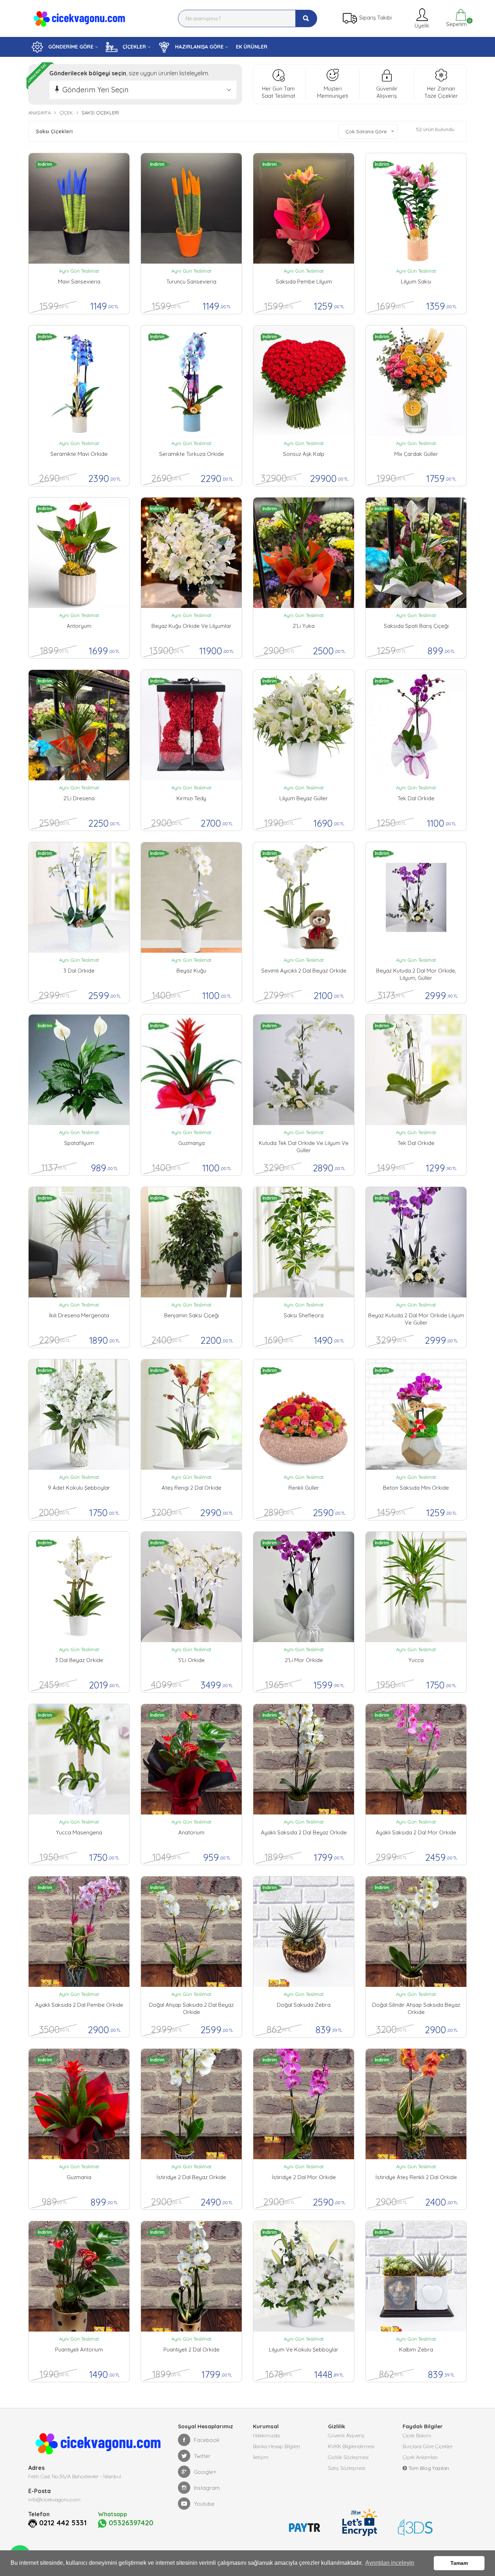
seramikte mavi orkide (79, 454)
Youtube (204, 2504)
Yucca (416, 1660)
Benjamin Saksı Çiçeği (192, 1315)
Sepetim (456, 23)
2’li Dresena (79, 798)
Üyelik (421, 26)
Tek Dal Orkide (416, 798)
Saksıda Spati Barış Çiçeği (416, 626)
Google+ (205, 2472)
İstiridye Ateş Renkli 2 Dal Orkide (416, 2177)
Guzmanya (192, 1143)
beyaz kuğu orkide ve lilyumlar (192, 626)
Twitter (202, 2456)
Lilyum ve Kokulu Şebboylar (304, 2350)
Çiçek (66, 113)
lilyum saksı (416, 282)
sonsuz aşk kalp (304, 454)
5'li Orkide (192, 1660)
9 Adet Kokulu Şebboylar (79, 1488)
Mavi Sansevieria (79, 282)
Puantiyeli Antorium (79, 2350)
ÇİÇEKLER (134, 47)
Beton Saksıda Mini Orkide (416, 1488)
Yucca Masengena (79, 1832)
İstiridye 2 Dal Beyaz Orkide (191, 2177)
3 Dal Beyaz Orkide (79, 1660)
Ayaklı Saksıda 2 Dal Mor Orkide (416, 1832)
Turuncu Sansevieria (191, 282)
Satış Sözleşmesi (347, 2468)
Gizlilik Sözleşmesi (348, 2457)
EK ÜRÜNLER (252, 47)
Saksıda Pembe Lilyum (304, 282)
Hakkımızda (266, 2436)
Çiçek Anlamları (420, 2457)
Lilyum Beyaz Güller (304, 798)
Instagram (207, 2488)
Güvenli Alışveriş (346, 2436)
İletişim (261, 2457)
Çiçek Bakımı (417, 2436)
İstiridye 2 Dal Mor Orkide (304, 2177)
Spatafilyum (79, 1143)
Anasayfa (39, 113)
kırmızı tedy (191, 798)
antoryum (79, 626)
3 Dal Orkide (79, 971)
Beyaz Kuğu (191, 971)
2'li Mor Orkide (304, 1660)
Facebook (207, 2440)
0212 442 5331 (63, 2523)
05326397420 (130, 2523)
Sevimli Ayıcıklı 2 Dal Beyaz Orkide (304, 971)
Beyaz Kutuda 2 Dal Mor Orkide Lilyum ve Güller (416, 1319)
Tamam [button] (459, 2563)
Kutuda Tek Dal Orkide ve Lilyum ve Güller (304, 1147)
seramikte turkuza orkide (192, 454)
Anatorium (191, 1832)
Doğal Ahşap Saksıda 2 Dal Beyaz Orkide (191, 2008)
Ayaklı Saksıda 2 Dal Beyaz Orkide (304, 1832)
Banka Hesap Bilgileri (276, 2446)
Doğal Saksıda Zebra (304, 2005)
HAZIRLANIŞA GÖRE (199, 47)
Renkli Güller (304, 1488)
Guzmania (79, 2177)
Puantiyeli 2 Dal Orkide (192, 2350)
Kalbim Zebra (416, 2350)
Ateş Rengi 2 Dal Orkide (192, 1488)
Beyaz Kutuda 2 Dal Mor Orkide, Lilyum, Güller (416, 974)
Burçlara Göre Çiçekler (428, 2446)
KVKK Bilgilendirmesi (351, 2446)
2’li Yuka (304, 626)
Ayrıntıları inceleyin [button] (390, 2563)
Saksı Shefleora (304, 1315)
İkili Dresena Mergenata (79, 1315)
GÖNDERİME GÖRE (70, 47)
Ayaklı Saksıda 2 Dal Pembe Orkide (79, 2005)
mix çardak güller (416, 454)
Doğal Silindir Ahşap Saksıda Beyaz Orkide (416, 2008)
